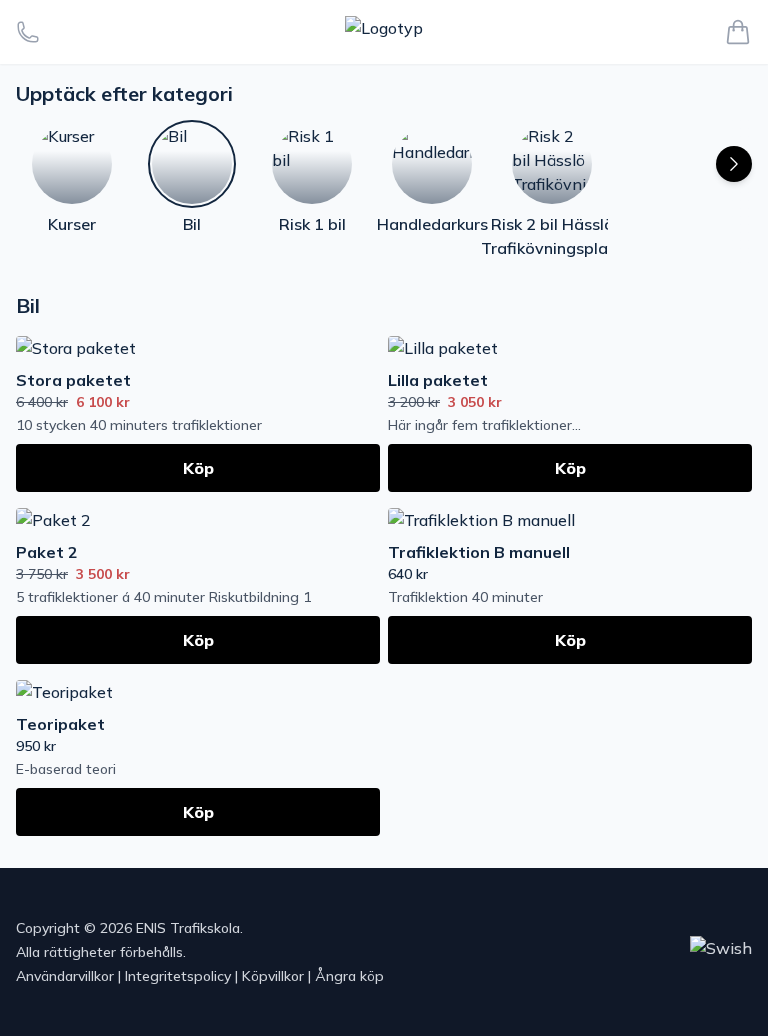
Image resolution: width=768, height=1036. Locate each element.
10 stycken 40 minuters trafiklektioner (139, 425)
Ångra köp (349, 976)
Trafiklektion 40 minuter (465, 597)
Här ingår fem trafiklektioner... (484, 425)
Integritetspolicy (178, 976)
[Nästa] (734, 164)
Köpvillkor (273, 976)
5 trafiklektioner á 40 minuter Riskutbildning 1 (163, 597)
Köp (198, 468)
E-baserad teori (66, 769)
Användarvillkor (65, 976)
